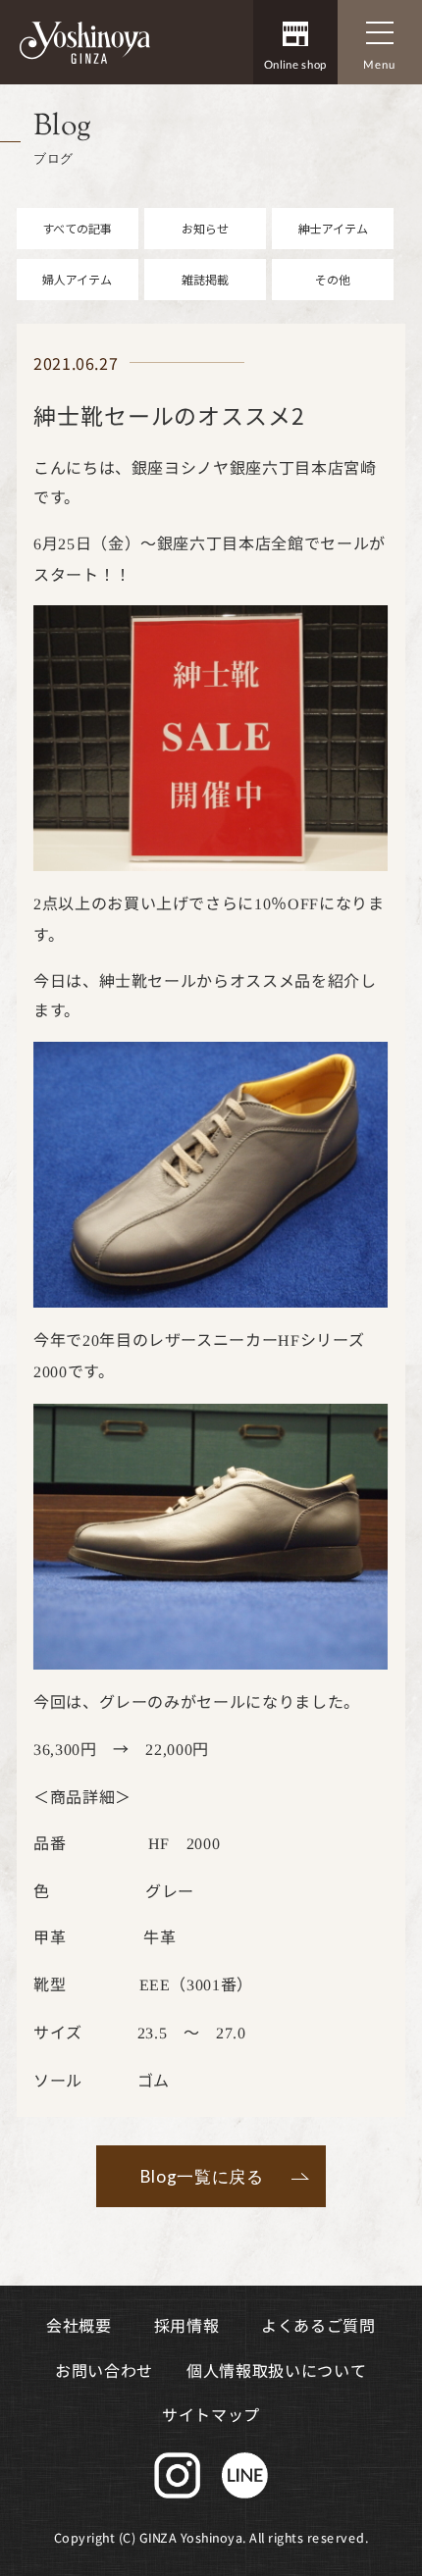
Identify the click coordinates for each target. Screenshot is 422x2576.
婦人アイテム (77, 279)
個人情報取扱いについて (277, 2369)
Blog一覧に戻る (202, 2176)
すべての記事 (77, 228)
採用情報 (187, 2325)
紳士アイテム (333, 228)
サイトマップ (211, 2413)
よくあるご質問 (318, 2325)
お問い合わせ (104, 2369)
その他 (333, 279)
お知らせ (205, 228)
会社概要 (79, 2325)
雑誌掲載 (205, 279)
